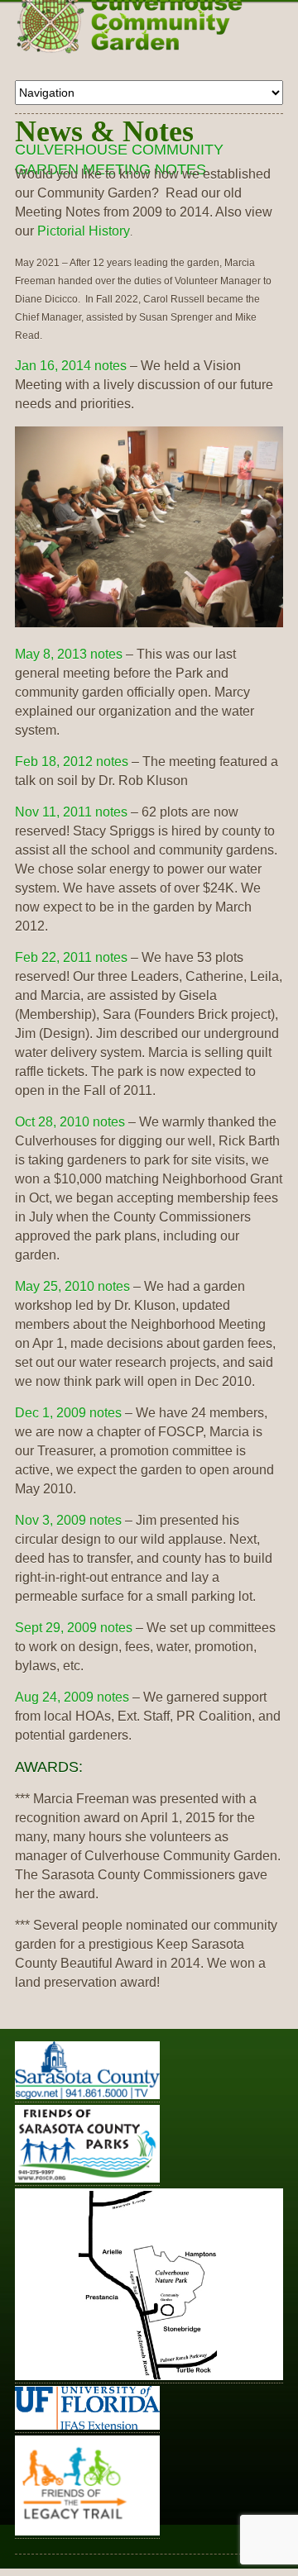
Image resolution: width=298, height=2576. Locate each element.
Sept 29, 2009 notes (74, 1628)
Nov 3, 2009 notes (68, 1520)
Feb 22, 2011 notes (71, 957)
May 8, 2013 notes (69, 654)
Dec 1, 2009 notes (68, 1413)
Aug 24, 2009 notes (72, 1697)
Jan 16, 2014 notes (71, 366)
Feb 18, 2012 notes (72, 762)
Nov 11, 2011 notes (71, 812)
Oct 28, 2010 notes (70, 1122)
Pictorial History (84, 231)
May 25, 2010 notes (72, 1286)
